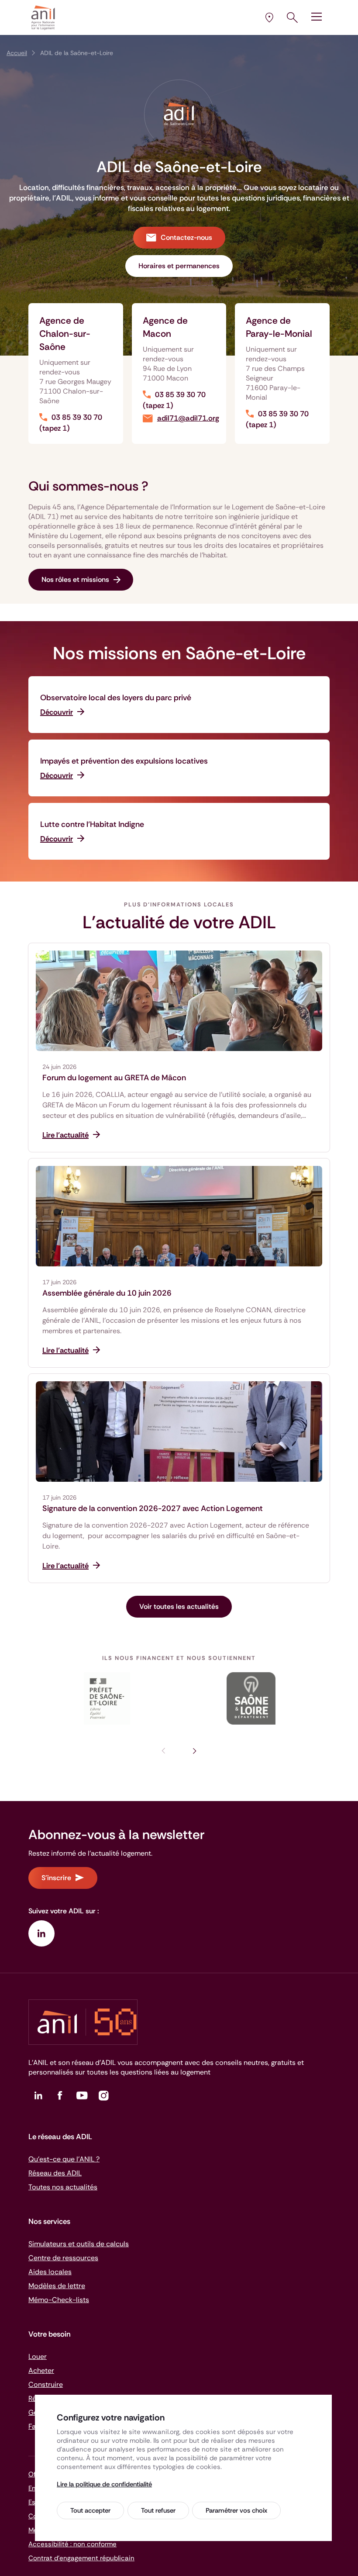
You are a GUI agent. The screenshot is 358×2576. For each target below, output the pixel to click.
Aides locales (50, 2272)
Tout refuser (158, 2510)
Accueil (17, 53)
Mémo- (59, 2300)
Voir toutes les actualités (179, 1606)
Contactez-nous (186, 237)
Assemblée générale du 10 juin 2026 (107, 1293)
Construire (46, 2384)
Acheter (41, 2370)
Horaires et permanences (179, 266)
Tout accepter (90, 2510)
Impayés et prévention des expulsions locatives (124, 761)
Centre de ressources (63, 2258)
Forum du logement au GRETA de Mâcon (114, 1078)
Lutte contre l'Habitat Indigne (92, 824)
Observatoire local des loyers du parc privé (116, 698)
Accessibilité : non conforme (72, 2544)
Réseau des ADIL (55, 2173)
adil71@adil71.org (188, 418)
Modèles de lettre (57, 2286)
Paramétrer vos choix (236, 2510)
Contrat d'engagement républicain (81, 2558)
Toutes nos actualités (63, 2187)
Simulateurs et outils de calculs (79, 2244)
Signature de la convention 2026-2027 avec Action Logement (153, 1508)
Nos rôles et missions (75, 579)
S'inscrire (56, 1878)
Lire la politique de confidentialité (104, 2484)
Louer (38, 2356)
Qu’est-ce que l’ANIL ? (64, 2159)
